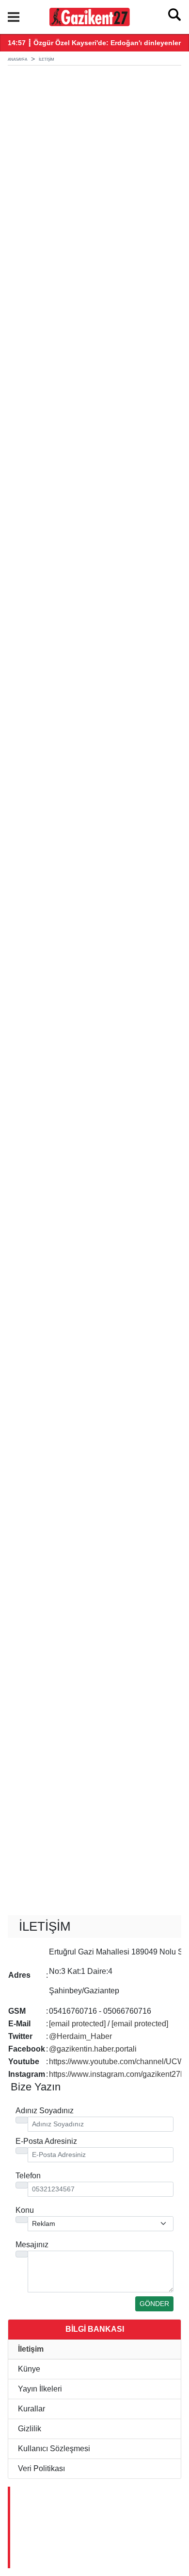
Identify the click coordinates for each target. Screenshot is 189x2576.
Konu (25, 2210)
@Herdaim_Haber (81, 2036)
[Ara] (174, 17)
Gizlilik (29, 2429)
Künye (28, 2369)
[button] (14, 17)
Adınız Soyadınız (45, 2111)
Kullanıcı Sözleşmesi (53, 2449)
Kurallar (31, 2409)
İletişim (30, 2349)
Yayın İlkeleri (39, 2389)
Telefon (28, 2176)
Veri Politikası (40, 2468)
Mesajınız (32, 2245)
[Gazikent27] (89, 16)
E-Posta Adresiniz (46, 2141)
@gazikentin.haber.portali (93, 2049)
